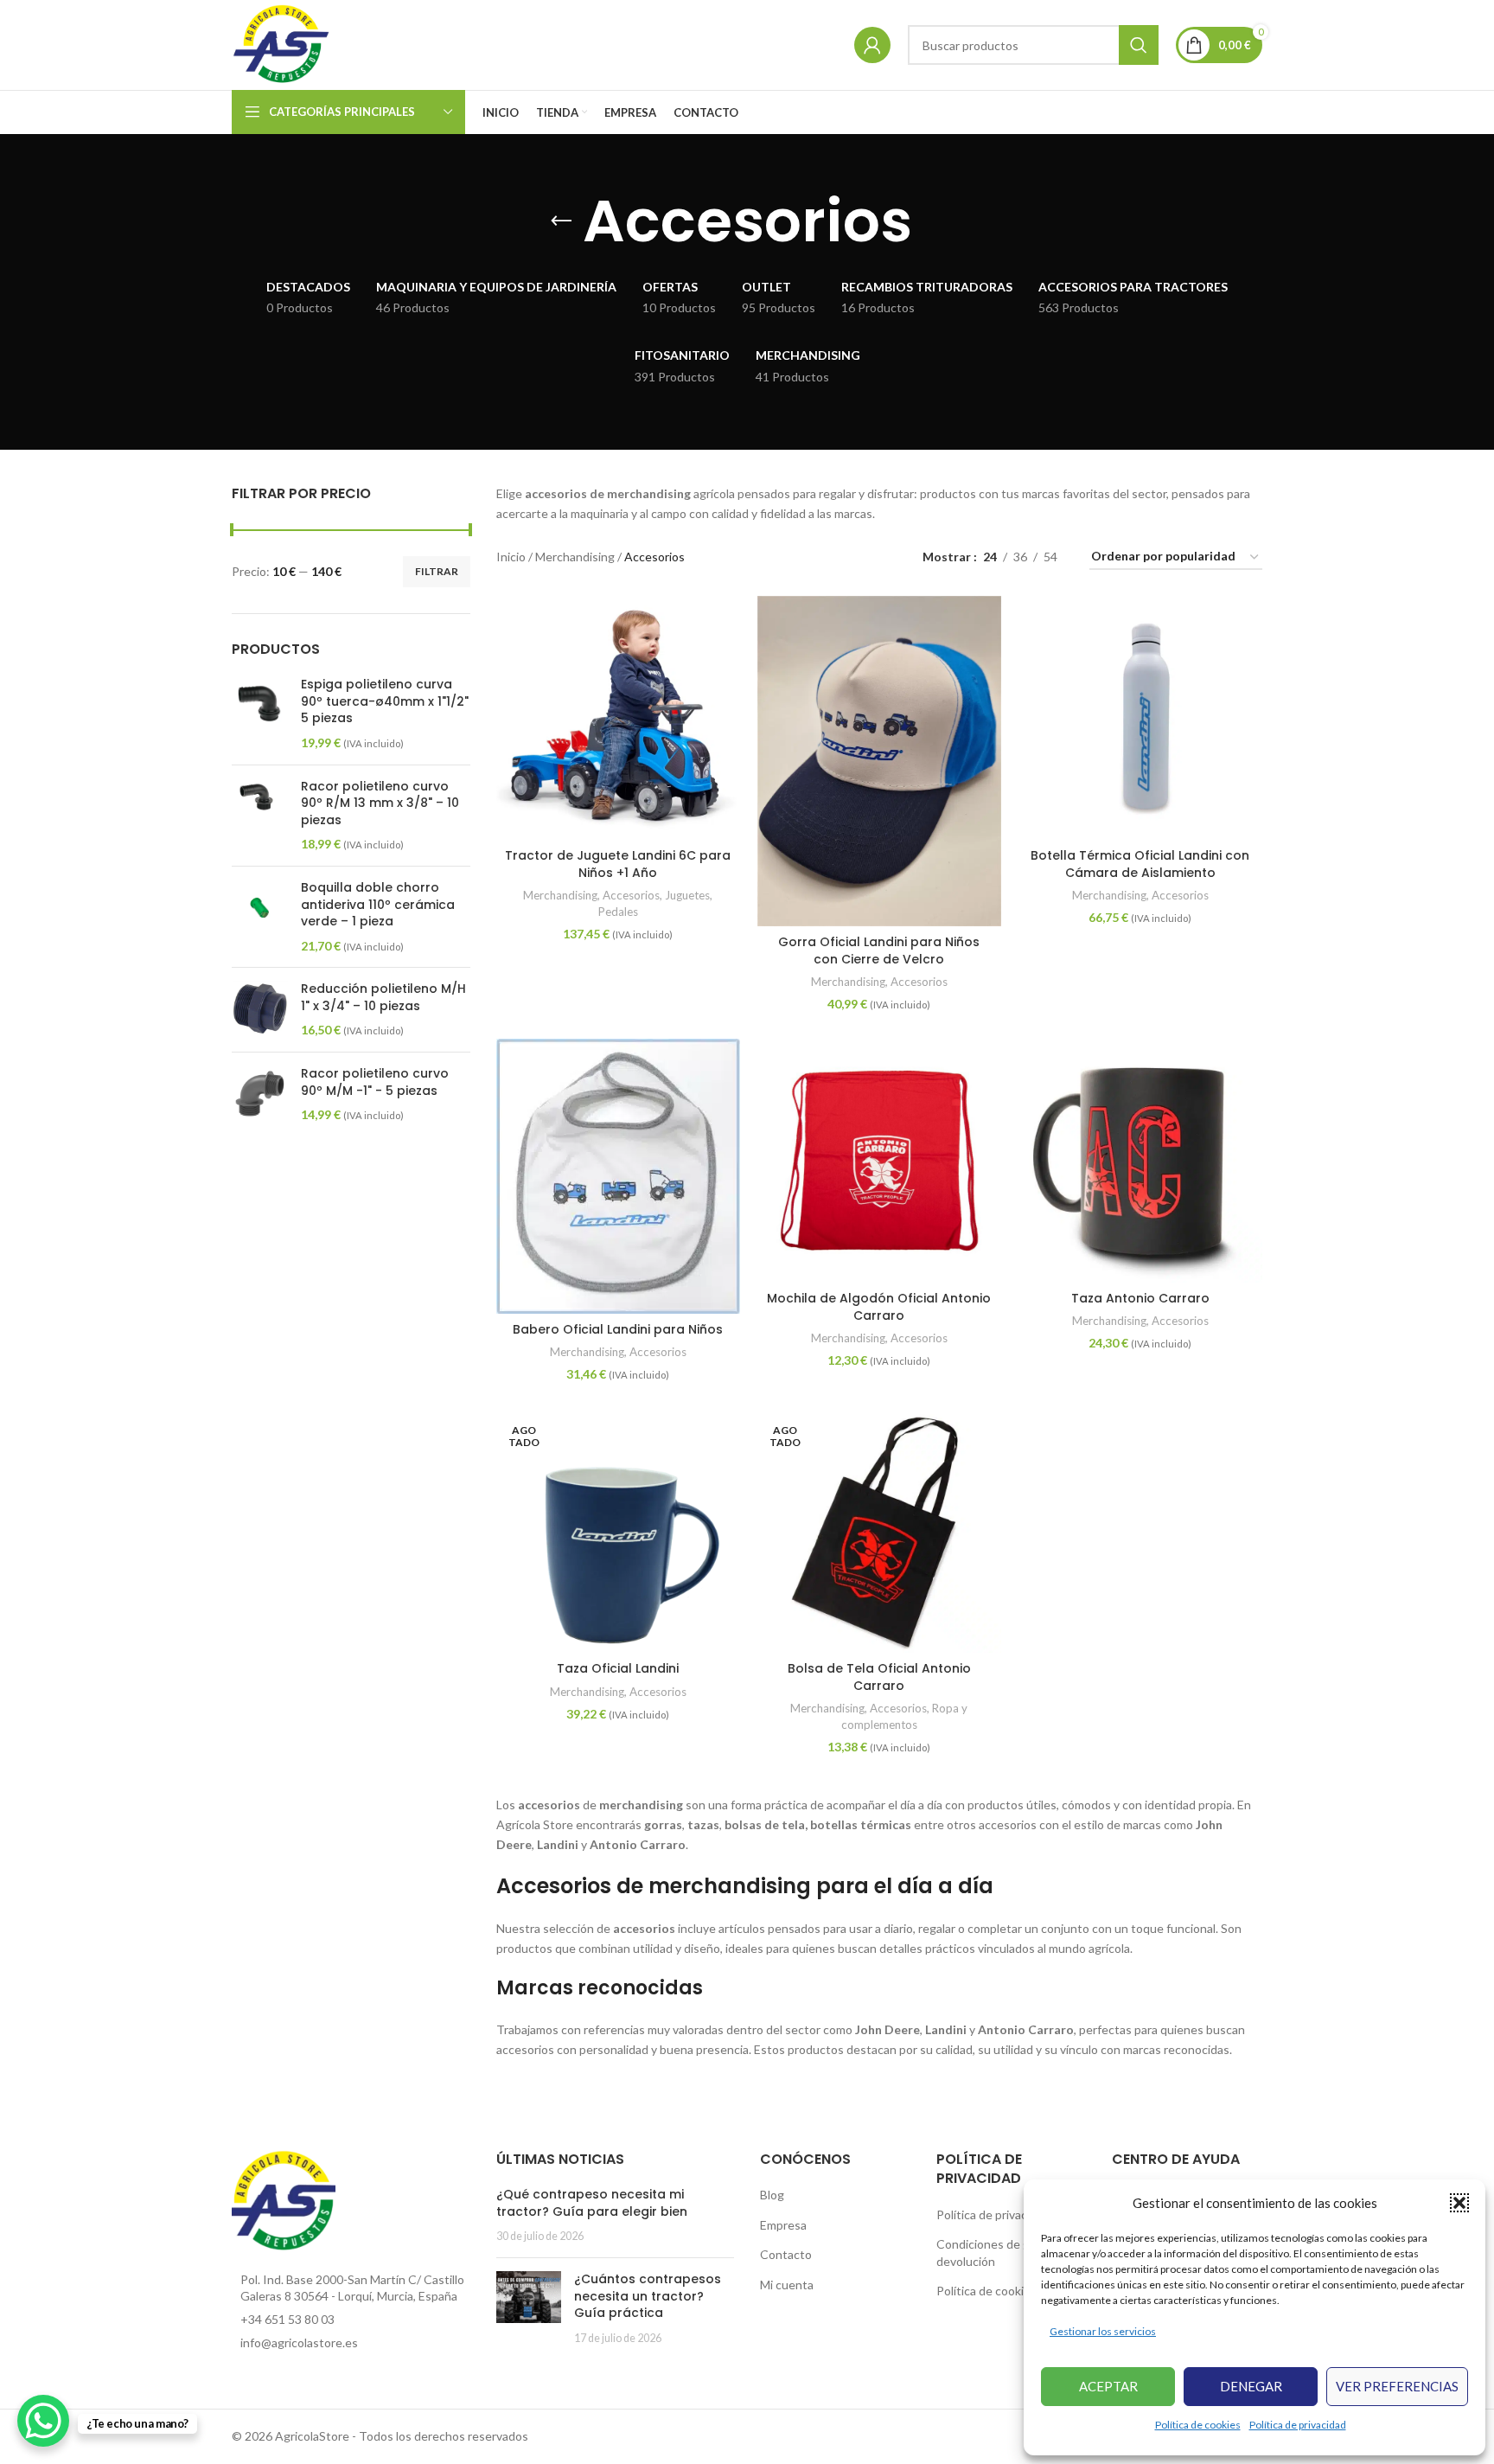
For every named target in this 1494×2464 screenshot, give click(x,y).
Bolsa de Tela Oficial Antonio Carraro (879, 1677)
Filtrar (437, 571)
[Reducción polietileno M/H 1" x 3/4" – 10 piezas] (260, 1010)
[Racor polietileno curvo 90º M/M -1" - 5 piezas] (260, 1094)
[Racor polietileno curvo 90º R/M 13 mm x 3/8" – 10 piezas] (260, 816)
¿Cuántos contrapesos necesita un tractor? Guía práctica (648, 2296)
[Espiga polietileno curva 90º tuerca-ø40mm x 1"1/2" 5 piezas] (260, 714)
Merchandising (575, 557)
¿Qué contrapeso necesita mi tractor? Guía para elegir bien (592, 2203)
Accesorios (631, 895)
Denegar (1251, 2386)
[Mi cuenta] (872, 45)
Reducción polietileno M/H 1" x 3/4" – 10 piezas (383, 998)
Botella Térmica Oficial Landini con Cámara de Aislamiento (1140, 864)
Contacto (786, 2254)
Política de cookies (1198, 2425)
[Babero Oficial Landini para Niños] (618, 1176)
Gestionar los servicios (1103, 2331)
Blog (772, 2195)
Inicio (511, 557)
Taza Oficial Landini (618, 1668)
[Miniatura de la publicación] (529, 2308)
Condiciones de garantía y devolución (1006, 2253)
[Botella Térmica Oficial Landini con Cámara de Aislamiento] (1140, 718)
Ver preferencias (1397, 2386)
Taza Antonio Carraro (1140, 1298)
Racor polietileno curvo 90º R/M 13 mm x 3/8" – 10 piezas (380, 803)
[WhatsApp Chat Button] (43, 2421)
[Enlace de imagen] (284, 2200)
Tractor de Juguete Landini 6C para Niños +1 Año (618, 864)
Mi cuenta (787, 2285)
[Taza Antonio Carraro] (1140, 1161)
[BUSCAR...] (1139, 45)
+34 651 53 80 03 (287, 2319)
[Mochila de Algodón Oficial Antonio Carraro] (879, 1161)
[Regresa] (561, 221)
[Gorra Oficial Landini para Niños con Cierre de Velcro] (879, 761)
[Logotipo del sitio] (282, 44)
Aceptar (1108, 2386)
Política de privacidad (1298, 2425)
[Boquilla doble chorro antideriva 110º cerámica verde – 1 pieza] (260, 917)
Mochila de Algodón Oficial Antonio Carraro (879, 1307)
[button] (1459, 2203)
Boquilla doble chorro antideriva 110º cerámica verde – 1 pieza (378, 905)
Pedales (618, 912)
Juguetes (687, 895)
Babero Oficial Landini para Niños (618, 1329)
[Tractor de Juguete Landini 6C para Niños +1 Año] (618, 718)
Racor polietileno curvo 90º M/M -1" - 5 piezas (375, 1082)
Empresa (783, 2225)
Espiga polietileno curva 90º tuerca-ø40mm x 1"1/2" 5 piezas (385, 701)
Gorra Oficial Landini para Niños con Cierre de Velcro (879, 950)
